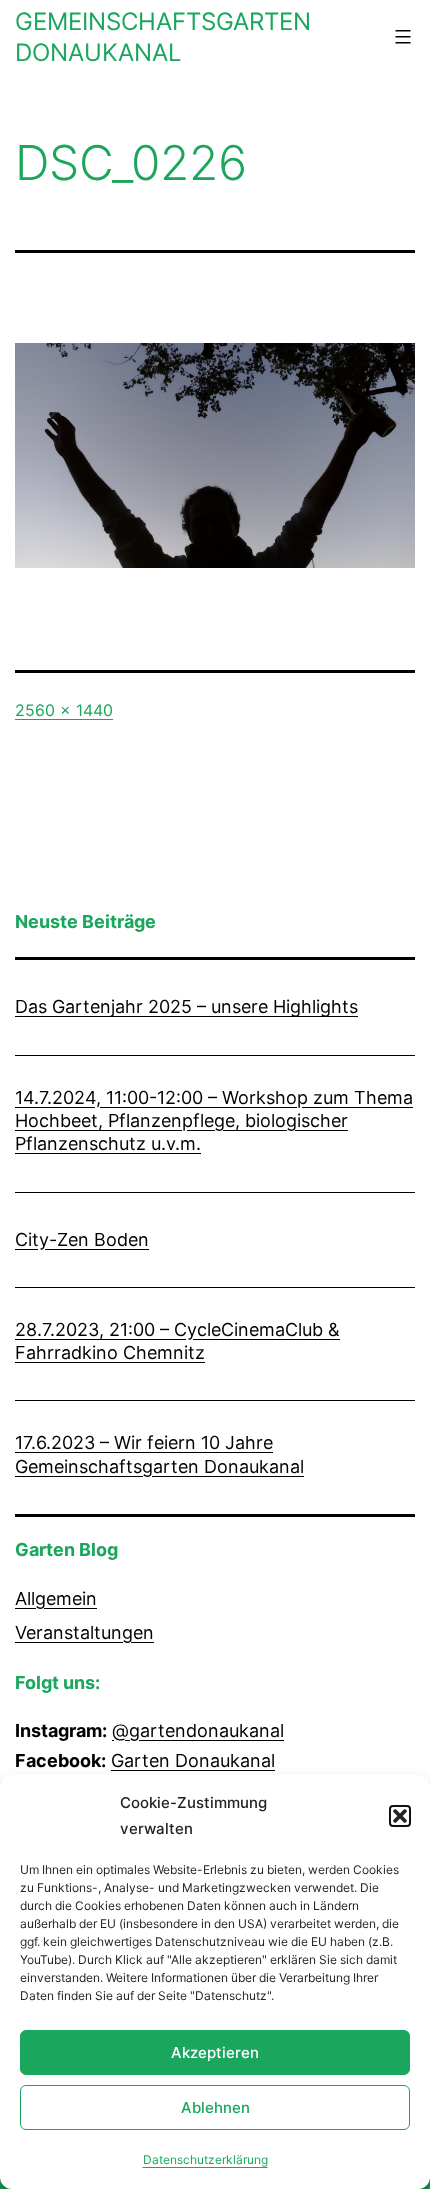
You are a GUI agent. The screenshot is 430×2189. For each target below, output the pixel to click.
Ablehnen (215, 2107)
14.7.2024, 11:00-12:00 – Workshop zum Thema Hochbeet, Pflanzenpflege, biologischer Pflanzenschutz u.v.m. (214, 1121)
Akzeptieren (215, 2052)
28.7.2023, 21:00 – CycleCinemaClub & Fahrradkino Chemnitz (177, 1341)
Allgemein (56, 1598)
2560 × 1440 (64, 710)
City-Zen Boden (82, 1239)
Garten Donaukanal (193, 1760)
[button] (400, 1816)
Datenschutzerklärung (205, 2159)
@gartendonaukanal (198, 1730)
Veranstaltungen (84, 1632)
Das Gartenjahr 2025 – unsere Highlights (186, 1006)
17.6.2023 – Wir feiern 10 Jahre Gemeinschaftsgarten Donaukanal (159, 1454)
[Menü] (400, 37)
